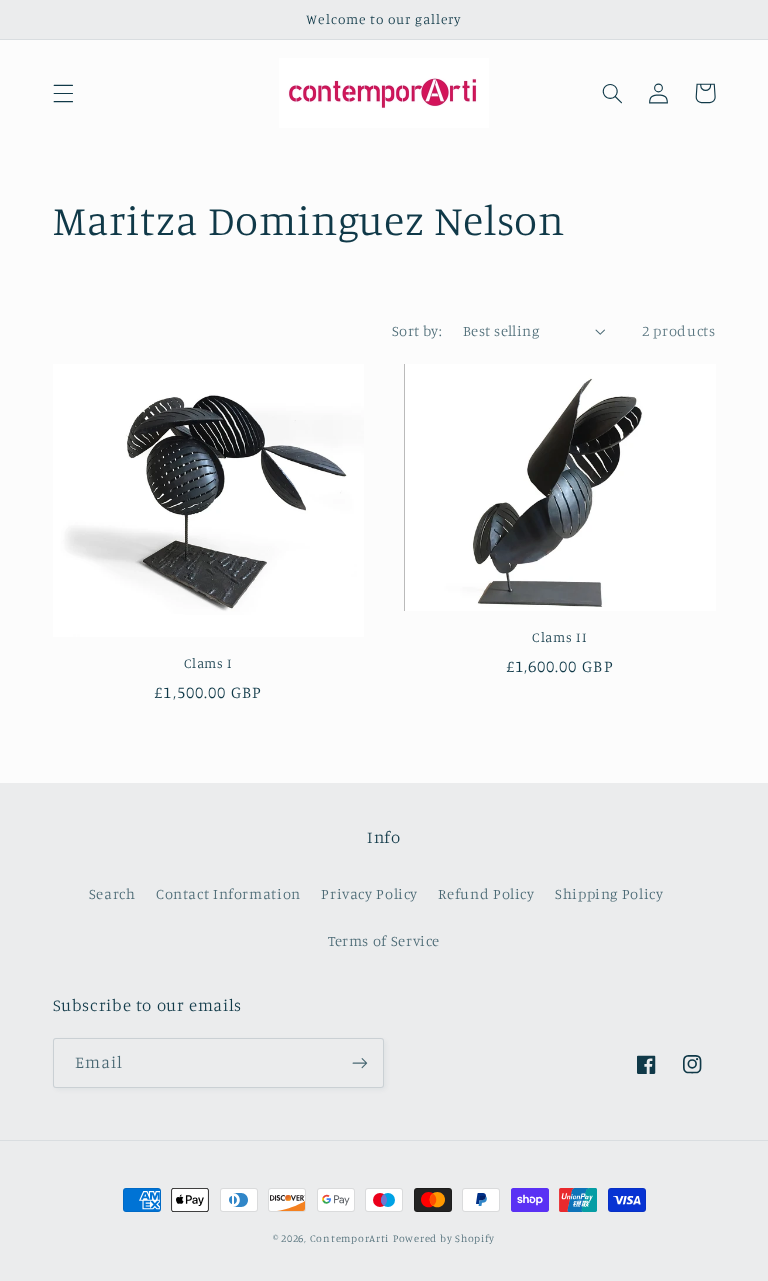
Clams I (208, 663)
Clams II (559, 637)
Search (112, 893)
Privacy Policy (369, 893)
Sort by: (417, 330)
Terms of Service (384, 940)
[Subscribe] (360, 1062)
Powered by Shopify (444, 1238)
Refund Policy (486, 893)
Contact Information (228, 893)
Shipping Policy (609, 893)
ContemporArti (350, 1238)
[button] (63, 93)
